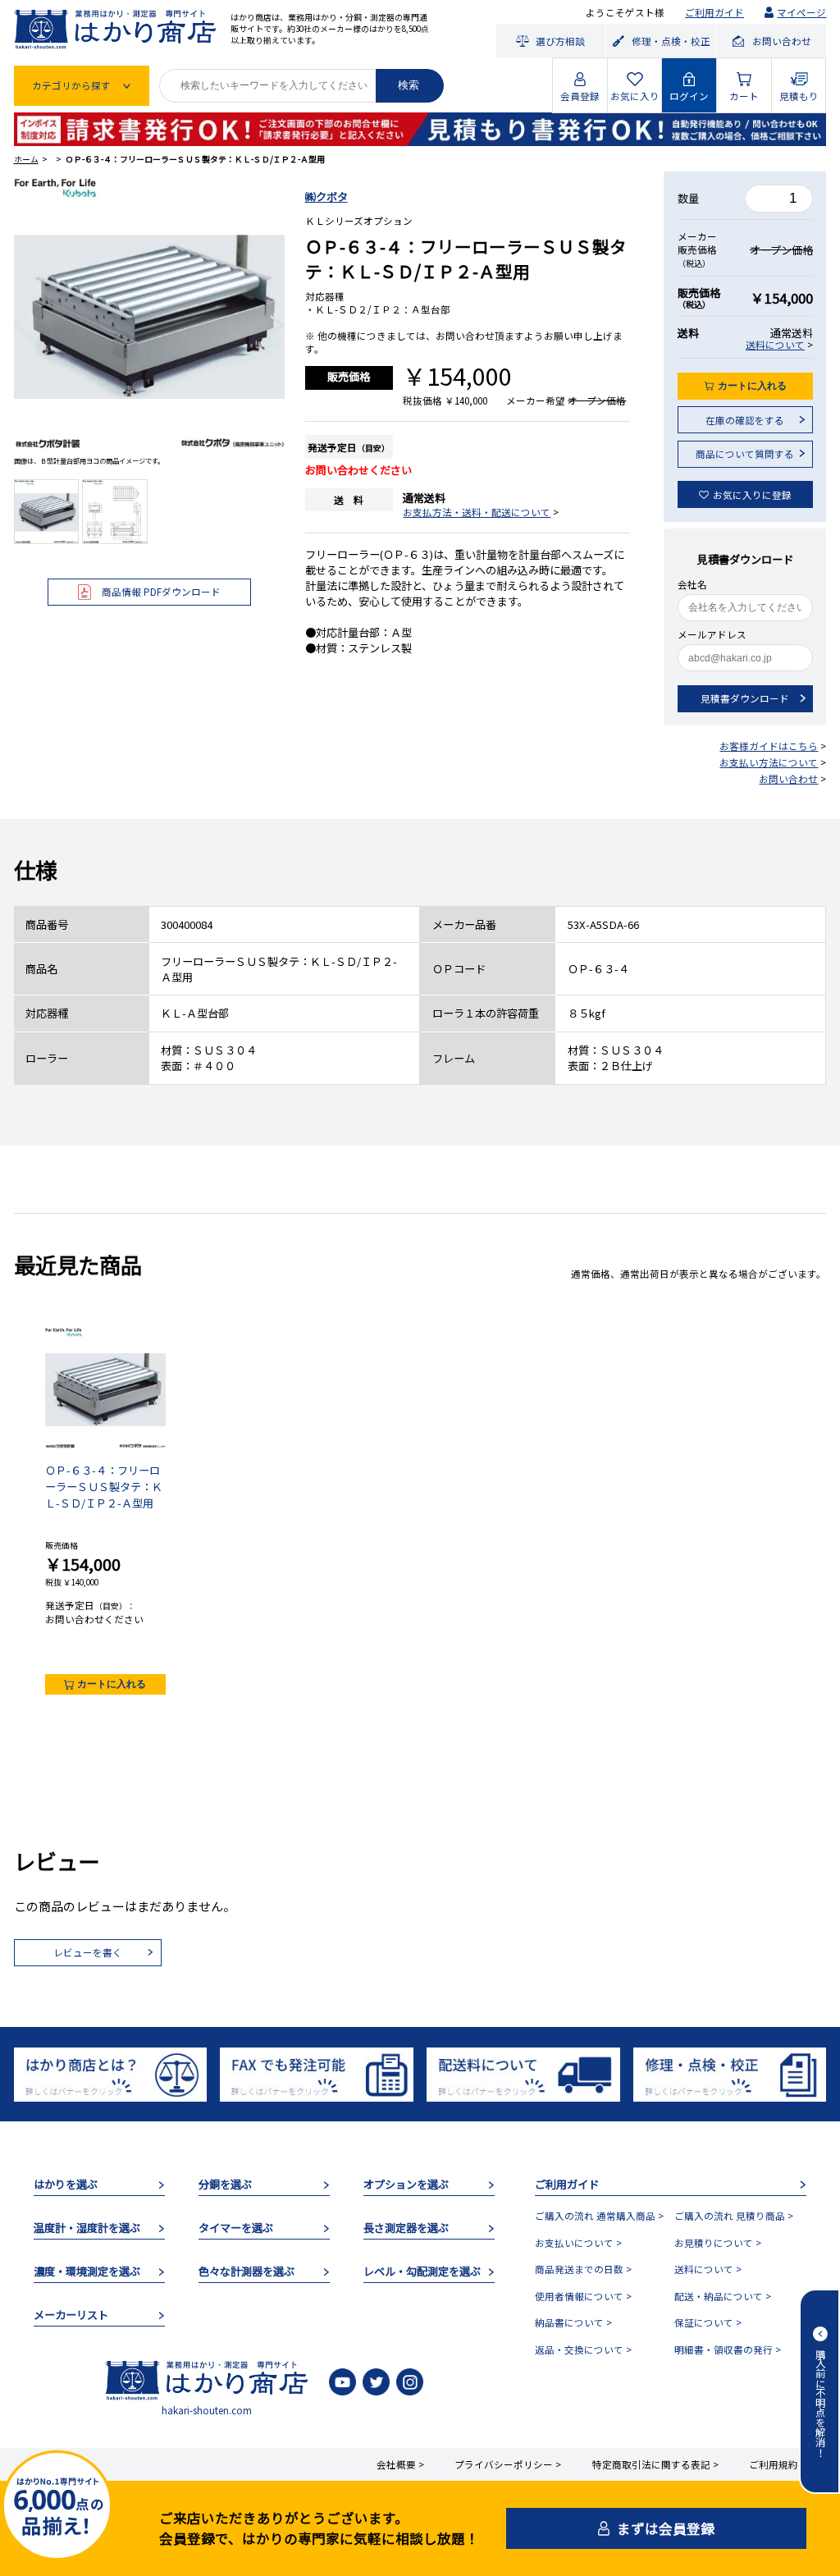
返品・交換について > (583, 2350)
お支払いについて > (578, 2243)
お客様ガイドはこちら (769, 746)
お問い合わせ (788, 779)
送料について (775, 345)
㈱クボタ (326, 197)
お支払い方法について (769, 762)
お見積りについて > (718, 2243)
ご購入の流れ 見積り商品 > (734, 2216)
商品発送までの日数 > (583, 2269)
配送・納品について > (723, 2296)
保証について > (708, 2322)
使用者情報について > (583, 2296)
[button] (21, 325)
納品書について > (573, 2322)
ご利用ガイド (714, 12)
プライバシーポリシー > (508, 2464)
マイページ (801, 12)
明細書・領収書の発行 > (728, 2350)
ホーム (26, 159)
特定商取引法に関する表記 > (655, 2464)
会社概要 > (400, 2464)
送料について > (708, 2269)
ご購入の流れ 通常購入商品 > (599, 2216)
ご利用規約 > (778, 2464)
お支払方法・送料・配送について (477, 512)
